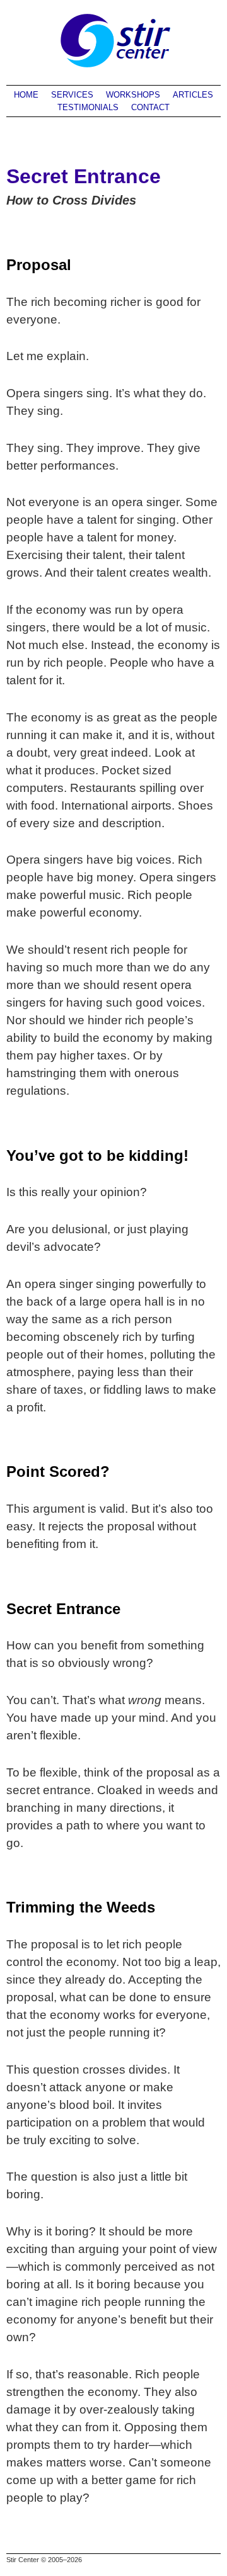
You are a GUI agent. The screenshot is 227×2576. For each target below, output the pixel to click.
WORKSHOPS (133, 95)
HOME (26, 95)
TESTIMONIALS (88, 107)
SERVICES (72, 95)
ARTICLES (193, 95)
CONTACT (150, 107)
